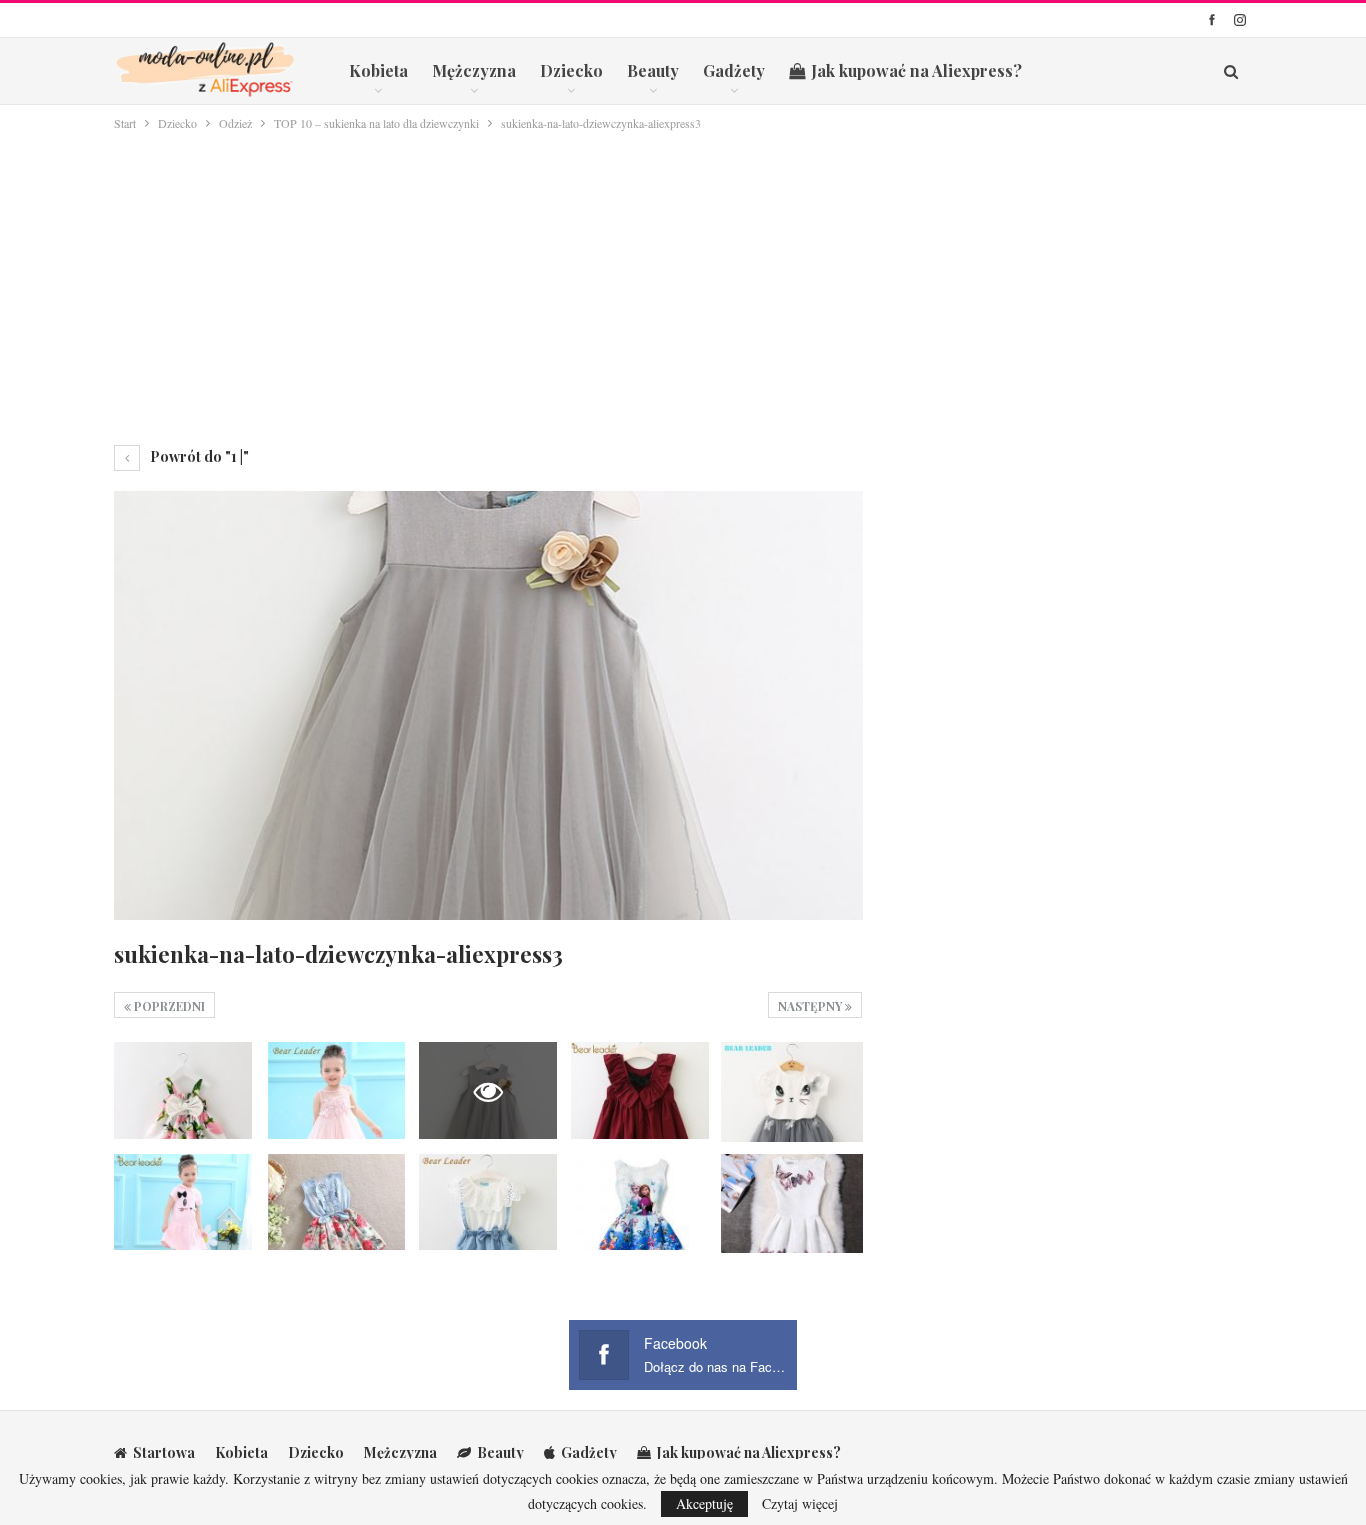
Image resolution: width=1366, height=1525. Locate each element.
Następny (811, 1006)
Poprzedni (168, 1006)
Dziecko (571, 70)
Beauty (653, 70)
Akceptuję (704, 1503)
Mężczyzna (474, 70)
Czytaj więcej (800, 1504)
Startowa (164, 1452)
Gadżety (734, 70)
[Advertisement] (683, 284)
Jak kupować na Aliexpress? (916, 70)
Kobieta (378, 70)
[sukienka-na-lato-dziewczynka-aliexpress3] (183, 1090)
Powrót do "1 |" (198, 456)
